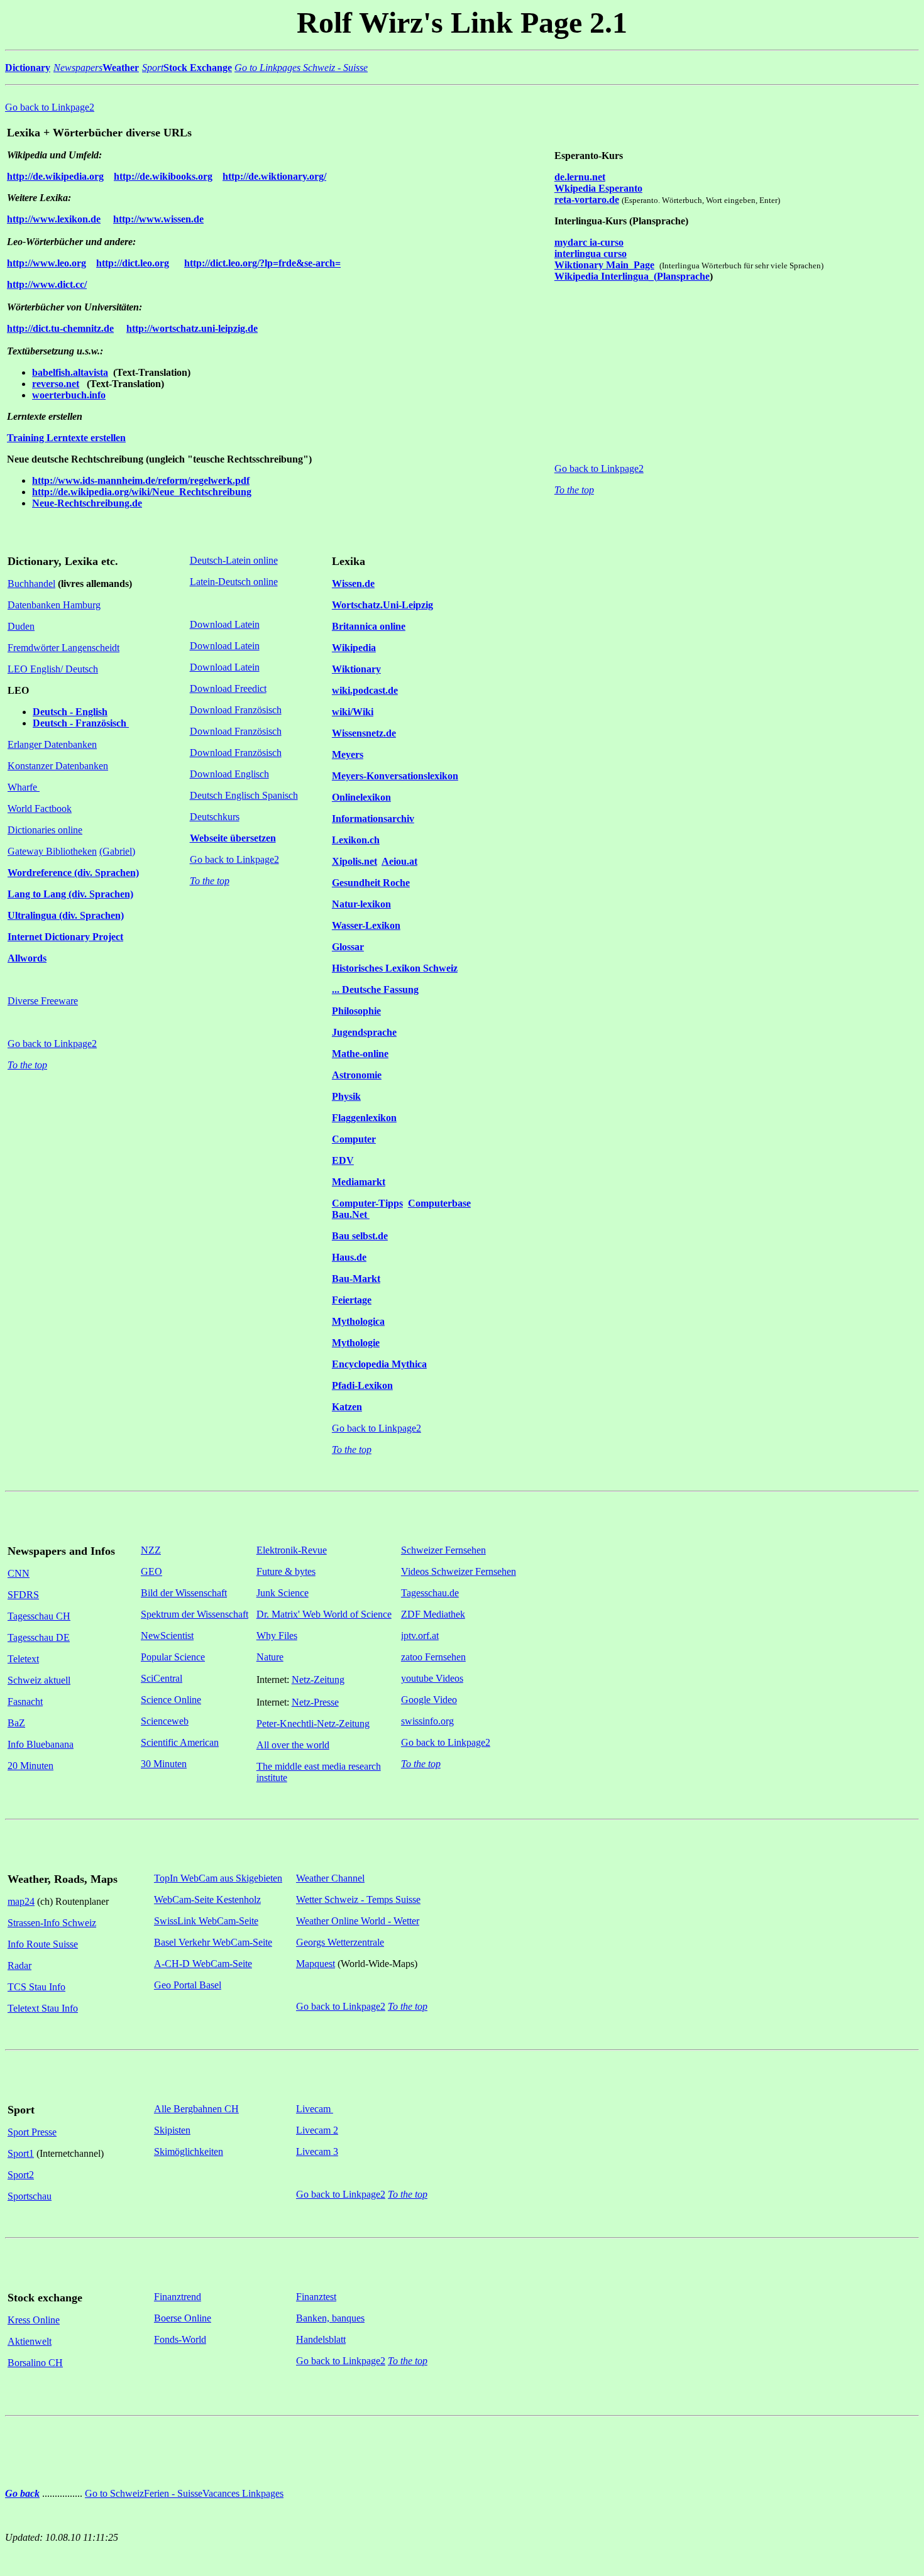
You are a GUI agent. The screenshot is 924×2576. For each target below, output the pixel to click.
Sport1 (21, 2153)
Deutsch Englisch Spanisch (244, 795)
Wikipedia (354, 648)
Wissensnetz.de (364, 733)
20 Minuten (30, 1766)
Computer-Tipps (367, 1203)
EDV (343, 1160)
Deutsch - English (70, 712)
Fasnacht (25, 1702)
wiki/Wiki (353, 712)
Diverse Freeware (43, 1001)
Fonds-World (180, 2339)
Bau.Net (351, 1214)
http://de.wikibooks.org (163, 176)
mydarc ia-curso (589, 242)
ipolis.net (358, 861)
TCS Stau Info (36, 1987)
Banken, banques (330, 2318)
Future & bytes (286, 1571)
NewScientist (167, 1636)
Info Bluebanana (41, 1744)
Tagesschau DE (39, 1637)
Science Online (171, 1700)
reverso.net (56, 384)
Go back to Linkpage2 (50, 107)
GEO (151, 1571)
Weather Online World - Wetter (358, 1921)
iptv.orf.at (420, 1636)
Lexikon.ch (356, 840)
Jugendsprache (364, 1032)
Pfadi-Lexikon (362, 1385)
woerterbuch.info (69, 395)
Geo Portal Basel (188, 1985)
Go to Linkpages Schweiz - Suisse (301, 68)
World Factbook (40, 808)
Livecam (315, 2109)
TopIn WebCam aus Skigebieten (218, 1878)
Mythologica (358, 1321)
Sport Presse (32, 2132)
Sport (153, 68)
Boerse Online (183, 2318)
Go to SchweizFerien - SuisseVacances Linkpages (184, 2493)
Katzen (347, 1407)
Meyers (348, 754)
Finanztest (316, 2297)
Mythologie (356, 1343)
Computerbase (439, 1203)
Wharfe (24, 787)
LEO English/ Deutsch (53, 669)
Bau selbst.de (360, 1236)
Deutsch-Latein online (234, 560)
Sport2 (21, 2175)
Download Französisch (236, 710)
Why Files (277, 1636)
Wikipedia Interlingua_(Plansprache (632, 276)
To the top (574, 490)
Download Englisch (229, 774)
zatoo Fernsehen (433, 1657)
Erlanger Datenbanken (52, 744)
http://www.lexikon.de (54, 219)
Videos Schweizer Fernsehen (459, 1571)
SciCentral (162, 1678)
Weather (121, 68)
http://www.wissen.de (158, 219)
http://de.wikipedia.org (55, 176)
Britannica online (369, 626)
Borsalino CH (35, 2363)
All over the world (293, 1745)
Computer (354, 1139)
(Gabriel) (117, 851)
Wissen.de (353, 584)
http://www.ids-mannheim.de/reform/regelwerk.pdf (141, 480)
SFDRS (23, 1595)
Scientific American (180, 1742)
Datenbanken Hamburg (54, 605)
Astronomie (357, 1075)
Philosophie (356, 1011)
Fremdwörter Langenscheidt (63, 648)
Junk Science (283, 1593)
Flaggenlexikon (364, 1118)
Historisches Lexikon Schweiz (395, 968)
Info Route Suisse (43, 1944)
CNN (19, 1573)
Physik (346, 1096)
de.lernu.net (580, 177)
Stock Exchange (198, 68)
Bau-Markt (356, 1279)
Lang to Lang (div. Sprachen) (70, 894)
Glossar (348, 947)
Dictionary (28, 68)
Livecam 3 (317, 2151)
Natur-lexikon (361, 904)
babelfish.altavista (70, 372)
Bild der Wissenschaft (184, 1593)
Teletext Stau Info (43, 2008)
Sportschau (30, 2196)
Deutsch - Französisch (81, 723)
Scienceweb (165, 1721)
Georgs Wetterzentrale (340, 1942)
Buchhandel (31, 584)
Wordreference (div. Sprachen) (73, 873)
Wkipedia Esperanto (598, 188)
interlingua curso (591, 254)
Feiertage (352, 1300)
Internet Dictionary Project (65, 937)
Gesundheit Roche (371, 883)
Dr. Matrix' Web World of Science (324, 1614)
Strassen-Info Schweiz (52, 1923)
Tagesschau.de (430, 1593)
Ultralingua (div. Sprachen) (66, 915)
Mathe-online (360, 1054)
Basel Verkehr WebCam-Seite (213, 1942)
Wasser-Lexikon (366, 925)
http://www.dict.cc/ (47, 284)
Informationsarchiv (373, 819)
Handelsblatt (321, 2339)
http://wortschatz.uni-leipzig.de (192, 328)
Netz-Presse (315, 1702)
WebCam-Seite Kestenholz (207, 1899)
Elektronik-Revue (292, 1550)
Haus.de (349, 1257)
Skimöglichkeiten (189, 2151)
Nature (270, 1657)
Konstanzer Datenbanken (58, 766)
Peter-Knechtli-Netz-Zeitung (313, 1724)
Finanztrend (178, 2297)
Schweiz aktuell (39, 1680)
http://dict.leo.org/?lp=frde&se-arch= (262, 263)
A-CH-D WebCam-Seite (203, 1964)
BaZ (16, 1723)
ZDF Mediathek (433, 1614)
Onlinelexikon (361, 797)
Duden (21, 626)
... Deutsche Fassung (375, 989)
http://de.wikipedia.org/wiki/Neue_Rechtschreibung (142, 492)
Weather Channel (330, 1878)
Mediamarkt (359, 1182)
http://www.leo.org (47, 263)
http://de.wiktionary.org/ (274, 176)
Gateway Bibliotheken (52, 851)
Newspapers (78, 68)
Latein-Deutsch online (234, 582)
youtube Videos (432, 1678)
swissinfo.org (427, 1721)
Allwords (27, 958)
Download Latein (225, 624)
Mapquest (316, 1964)
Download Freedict (228, 688)
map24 (21, 1901)
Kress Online (34, 2320)
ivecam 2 (320, 2130)
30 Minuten (164, 1764)
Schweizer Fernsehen (443, 1550)
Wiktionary (356, 669)
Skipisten (172, 2130)
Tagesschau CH (39, 1616)
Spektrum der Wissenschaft (195, 1614)
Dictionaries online (45, 830)
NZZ (151, 1550)
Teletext (23, 1659)
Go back (22, 2493)
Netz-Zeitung (318, 1680)
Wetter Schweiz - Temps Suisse (358, 1899)
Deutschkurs (215, 817)
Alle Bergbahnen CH (196, 2109)
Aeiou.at (399, 861)
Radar (19, 1965)
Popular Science (173, 1657)
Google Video (429, 1700)
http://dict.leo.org (133, 263)
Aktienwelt (30, 2341)
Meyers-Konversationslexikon (395, 776)
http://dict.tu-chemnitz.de (60, 328)
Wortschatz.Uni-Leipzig (382, 605)
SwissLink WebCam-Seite (206, 1921)
